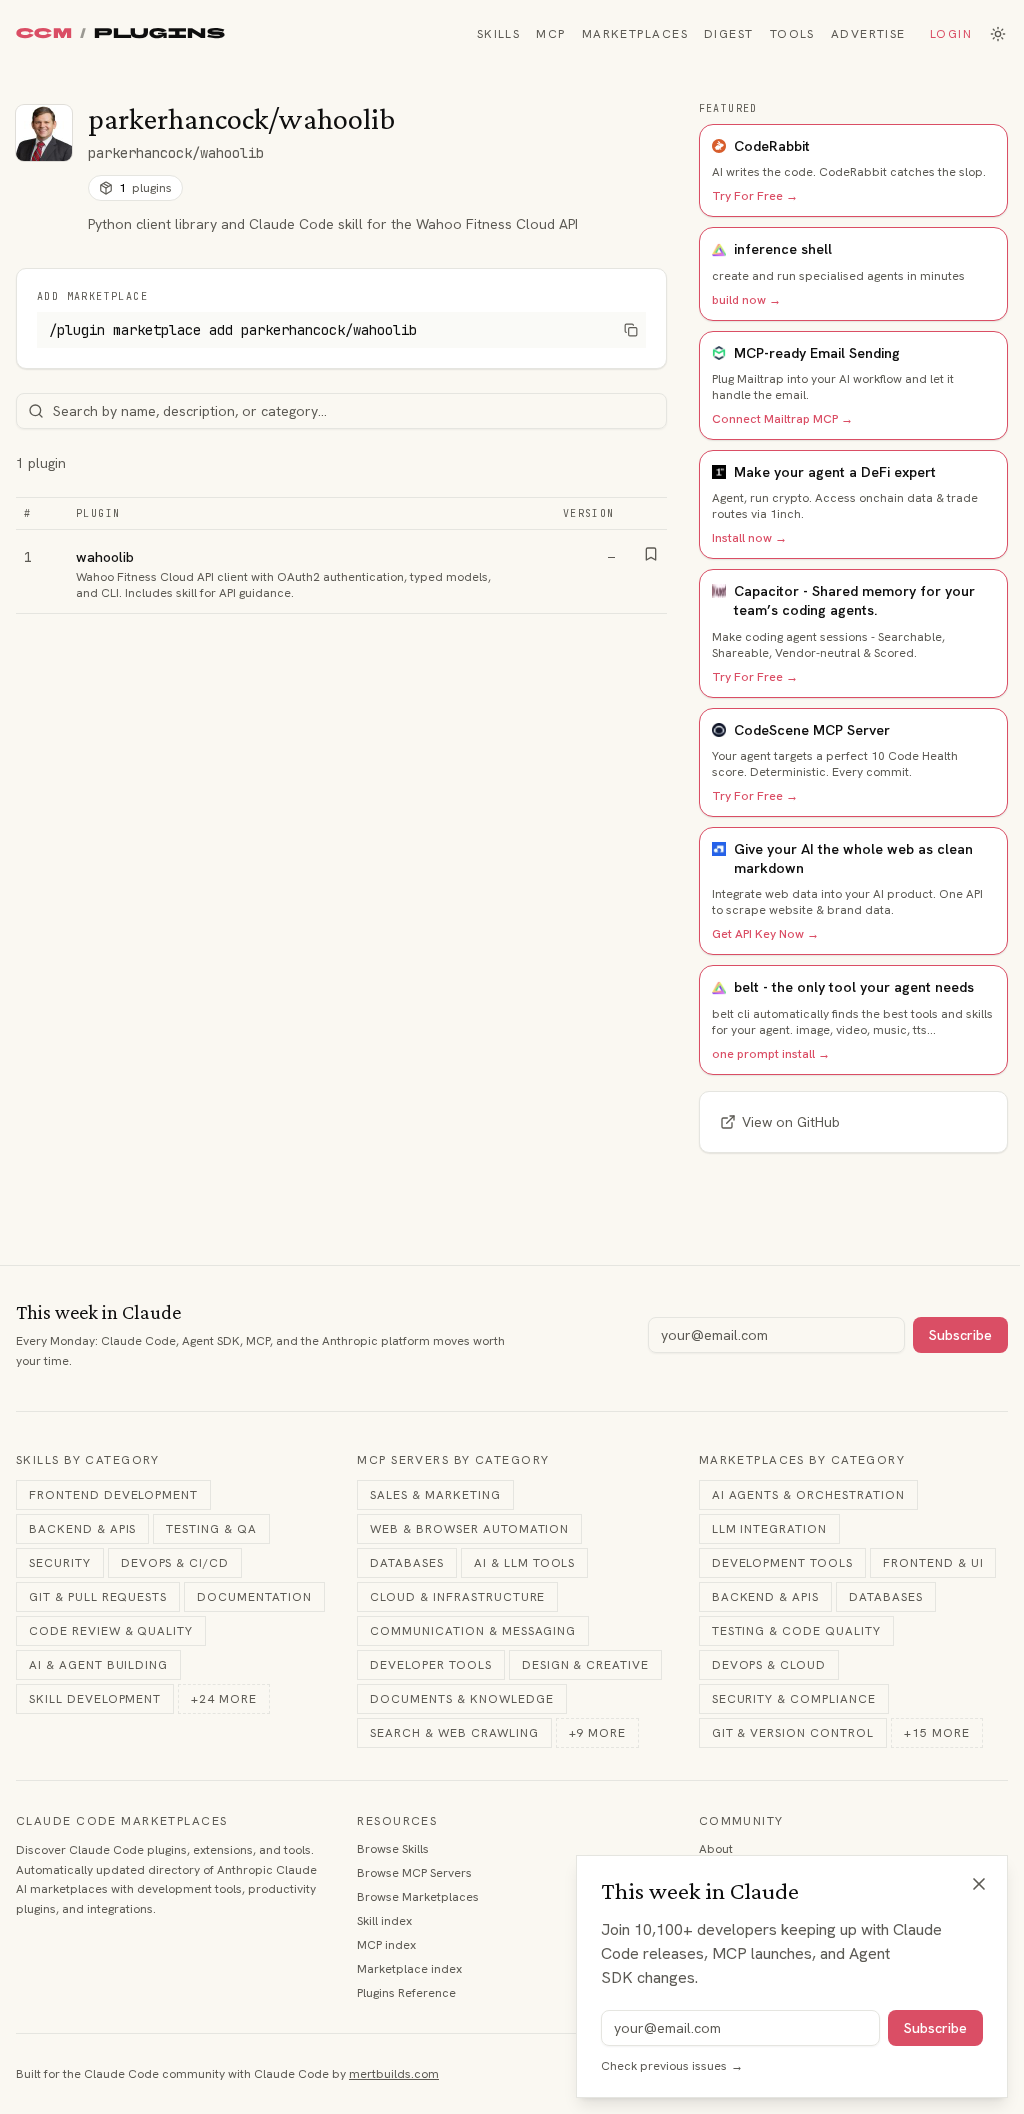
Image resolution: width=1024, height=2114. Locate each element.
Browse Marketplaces (418, 1897)
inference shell (783, 249)
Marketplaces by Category (802, 1460)
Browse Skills (393, 1849)
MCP (550, 34)
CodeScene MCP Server (812, 730)
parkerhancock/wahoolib (176, 153)
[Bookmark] (651, 554)
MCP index (386, 1945)
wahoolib (105, 557)
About (716, 1849)
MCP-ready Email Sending (817, 353)
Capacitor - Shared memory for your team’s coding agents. (854, 600)
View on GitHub (791, 1122)
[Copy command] (631, 330)
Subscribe (960, 1335)
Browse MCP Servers (414, 1873)
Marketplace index (409, 1969)
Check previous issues (672, 2066)
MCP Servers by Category (453, 1460)
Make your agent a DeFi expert (835, 472)
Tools (792, 34)
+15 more (937, 1733)
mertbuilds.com (394, 2074)
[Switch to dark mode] (998, 34)
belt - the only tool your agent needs (854, 987)
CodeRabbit (772, 146)
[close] (979, 1884)
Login (951, 34)
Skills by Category (88, 1460)
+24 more (224, 1699)
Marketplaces (635, 34)
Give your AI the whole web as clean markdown (853, 858)
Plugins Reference (406, 1993)
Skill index (384, 1921)
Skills (499, 34)
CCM (44, 33)
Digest (729, 34)
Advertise (868, 34)
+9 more (598, 1733)
